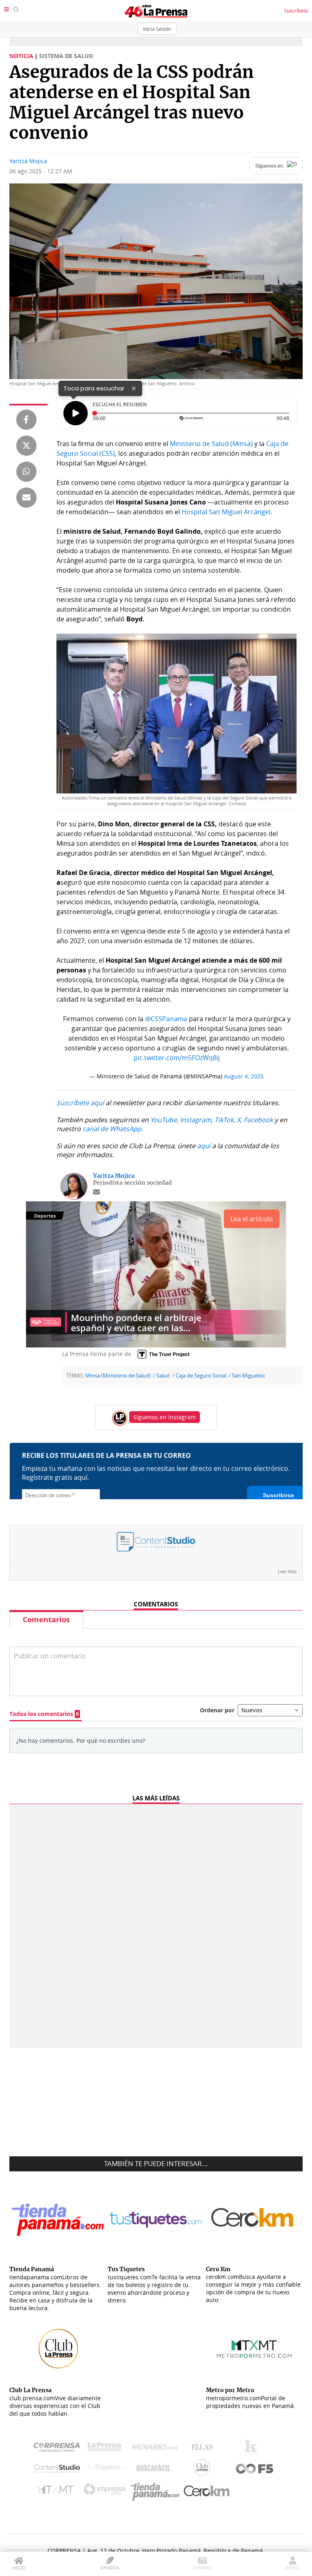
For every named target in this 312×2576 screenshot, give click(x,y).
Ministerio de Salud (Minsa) (211, 444)
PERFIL (293, 2568)
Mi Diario (156, 2449)
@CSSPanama (166, 1019)
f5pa (255, 2469)
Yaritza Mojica (28, 161)
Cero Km (206, 2492)
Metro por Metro (58, 2492)
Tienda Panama (157, 2492)
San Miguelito (248, 1376)
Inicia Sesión (157, 29)
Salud (163, 1376)
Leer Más (287, 1571)
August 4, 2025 (244, 1076)
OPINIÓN (109, 2568)
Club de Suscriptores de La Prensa (204, 2469)
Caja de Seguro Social (201, 1376)
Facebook (258, 1120)
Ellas (204, 2449)
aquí (204, 1146)
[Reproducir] (76, 413)
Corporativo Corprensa (60, 2449)
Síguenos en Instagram (165, 1417)
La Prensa (106, 2449)
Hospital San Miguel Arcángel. (227, 512)
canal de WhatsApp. (113, 1129)
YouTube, (164, 1120)
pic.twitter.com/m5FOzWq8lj (177, 1058)
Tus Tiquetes (107, 2469)
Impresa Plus (107, 2492)
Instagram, (196, 1120)
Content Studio (58, 2469)
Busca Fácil (155, 2469)
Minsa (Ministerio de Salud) (118, 1376)
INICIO (19, 2568)
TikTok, (225, 1120)
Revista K (253, 2449)
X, (239, 1120)
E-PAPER (203, 2568)
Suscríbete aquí (80, 1103)
